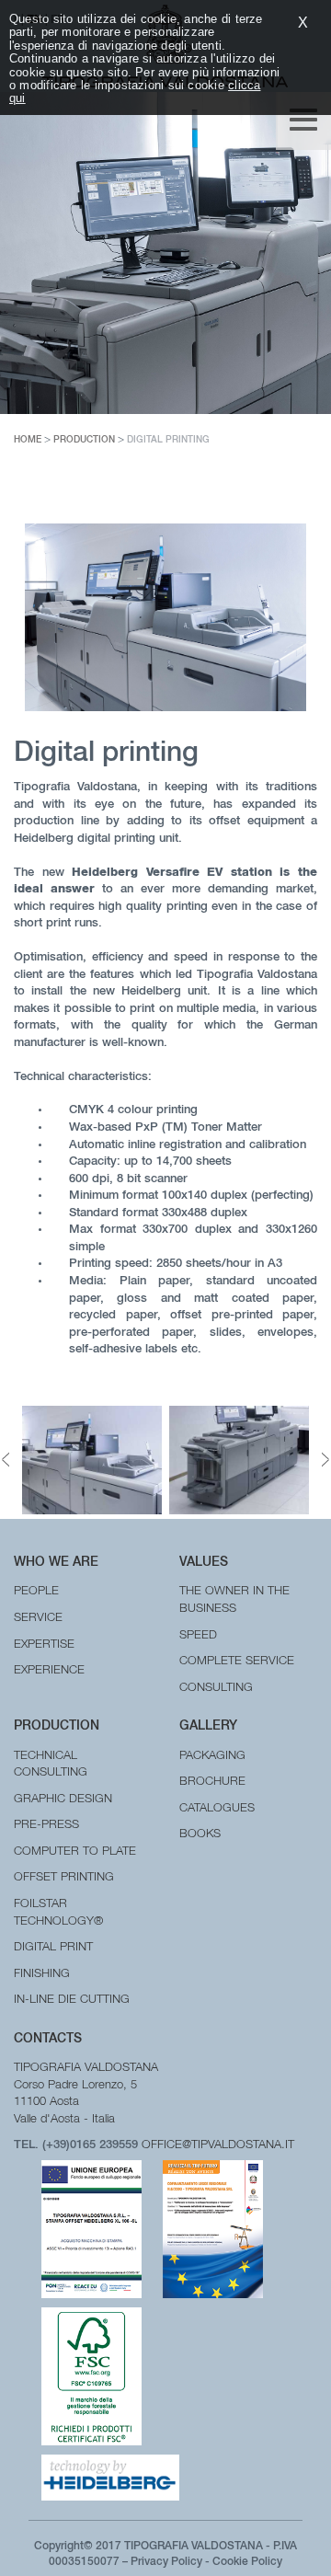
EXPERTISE (44, 1645)
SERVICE (38, 1619)
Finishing (42, 1975)
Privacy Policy (166, 2562)
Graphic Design (63, 1800)
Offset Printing (64, 1878)
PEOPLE (36, 1592)
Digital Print (53, 1948)
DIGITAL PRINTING (168, 441)
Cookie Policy (247, 2562)
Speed (198, 1636)
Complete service (237, 1662)
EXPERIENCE (49, 1671)
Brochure (212, 1782)
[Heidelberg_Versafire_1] (239, 1460)
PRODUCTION (84, 441)
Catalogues (217, 1809)
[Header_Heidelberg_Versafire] (92, 1460)
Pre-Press (46, 1826)
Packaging (212, 1757)
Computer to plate (75, 1852)
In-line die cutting (72, 2001)
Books (200, 1835)
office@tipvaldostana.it (218, 2146)
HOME (28, 441)
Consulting (216, 1689)
